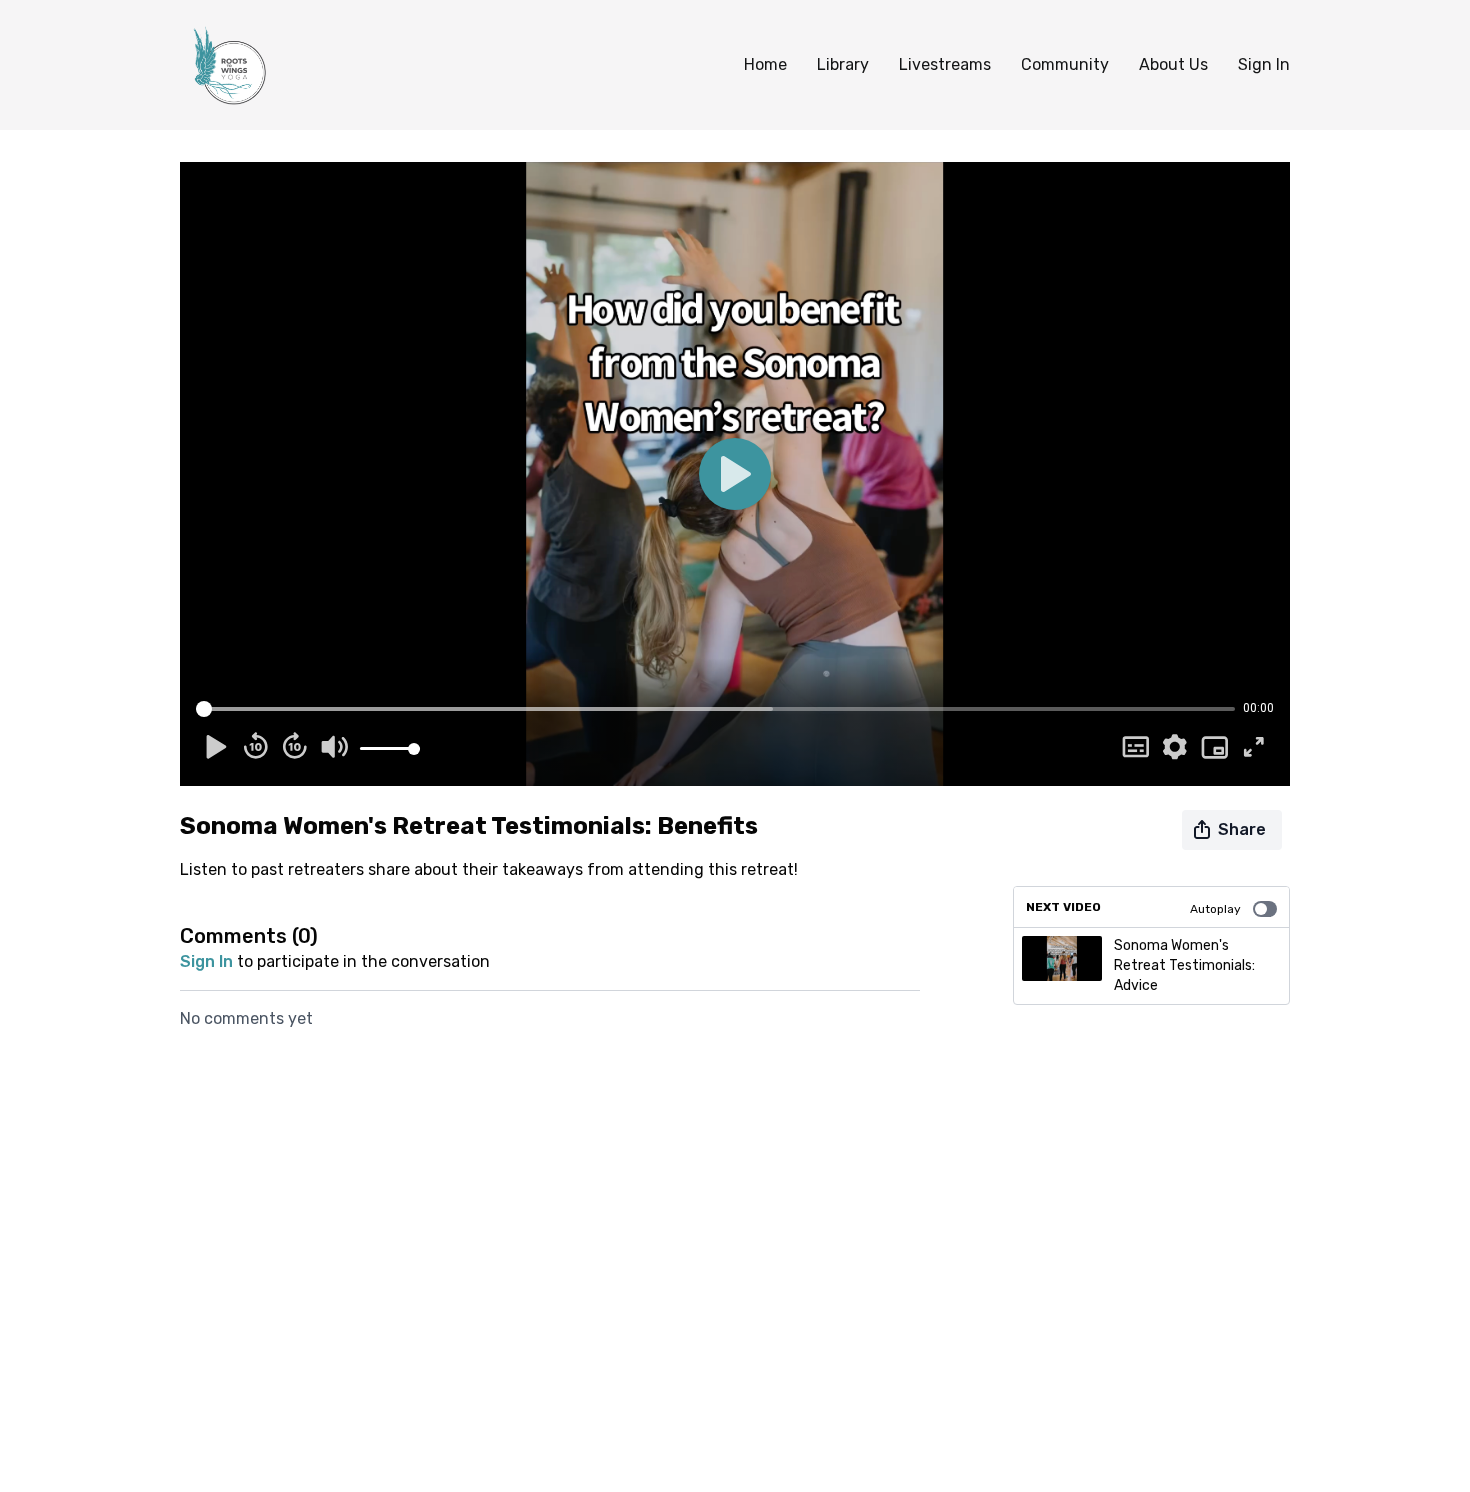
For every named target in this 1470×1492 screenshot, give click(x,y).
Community (1065, 64)
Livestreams (945, 64)
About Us (1173, 64)
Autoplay (1215, 909)
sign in (206, 961)
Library (843, 64)
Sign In (1264, 64)
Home (765, 64)
